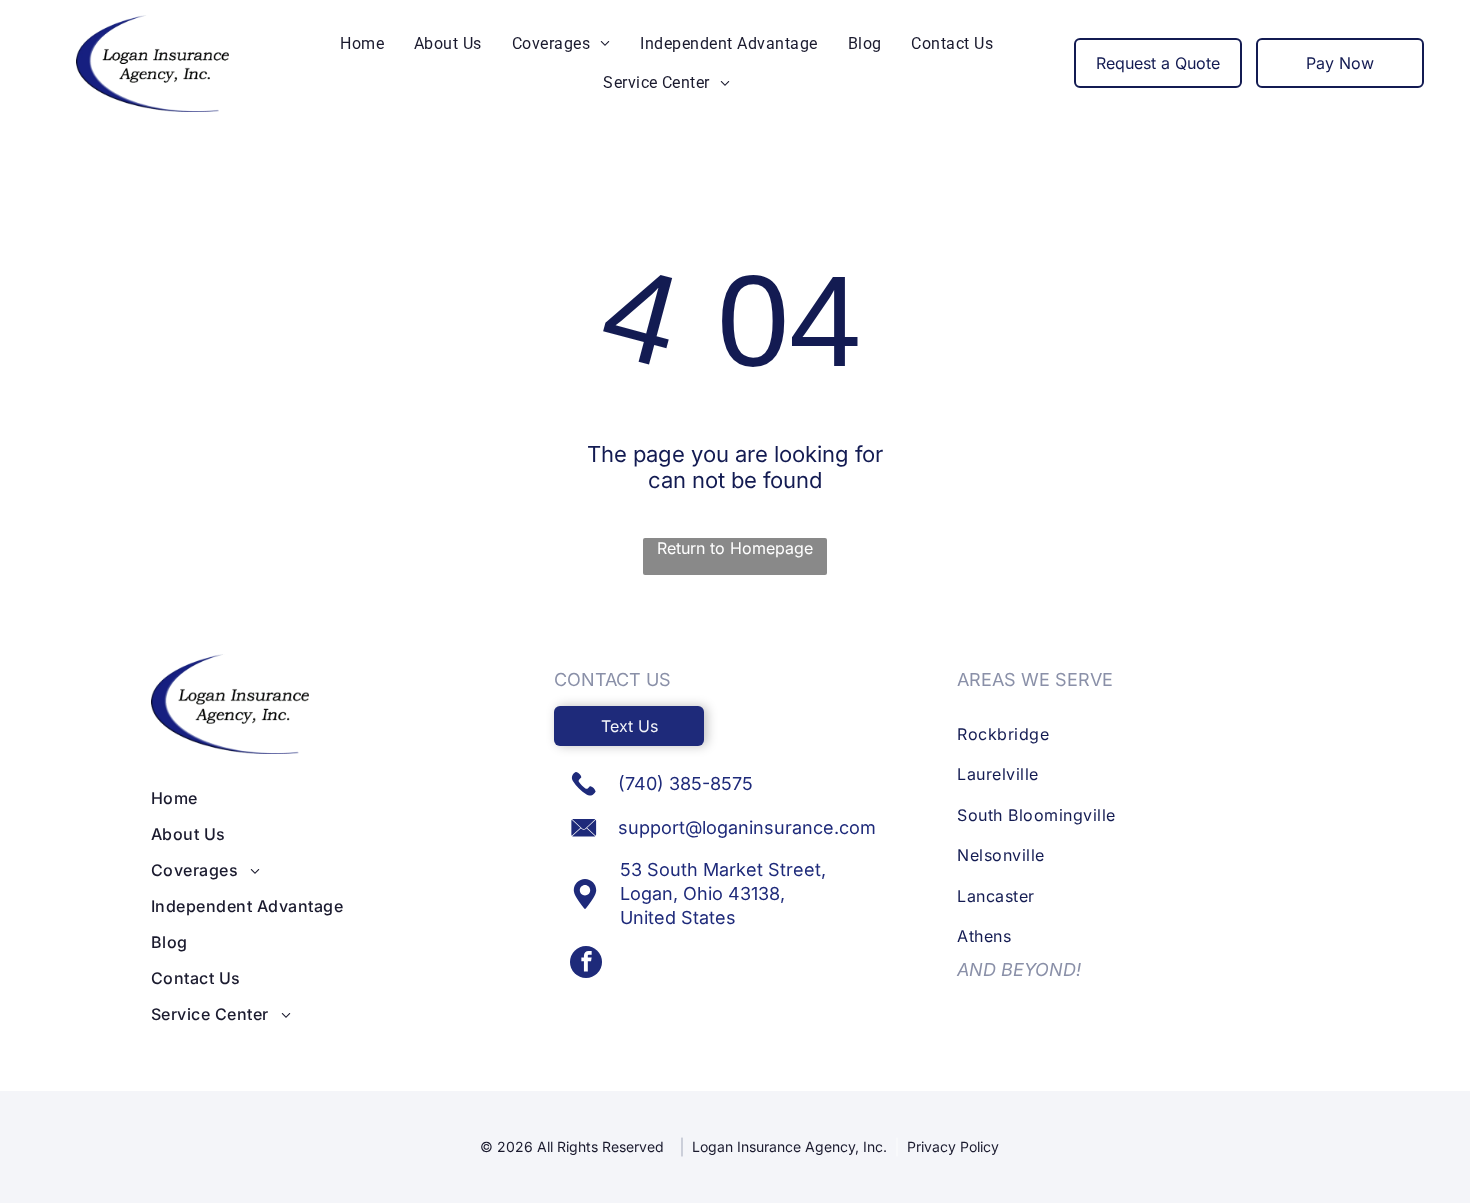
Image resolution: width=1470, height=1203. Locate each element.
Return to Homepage (735, 548)
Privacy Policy (953, 1146)
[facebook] (586, 964)
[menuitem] (362, 43)
